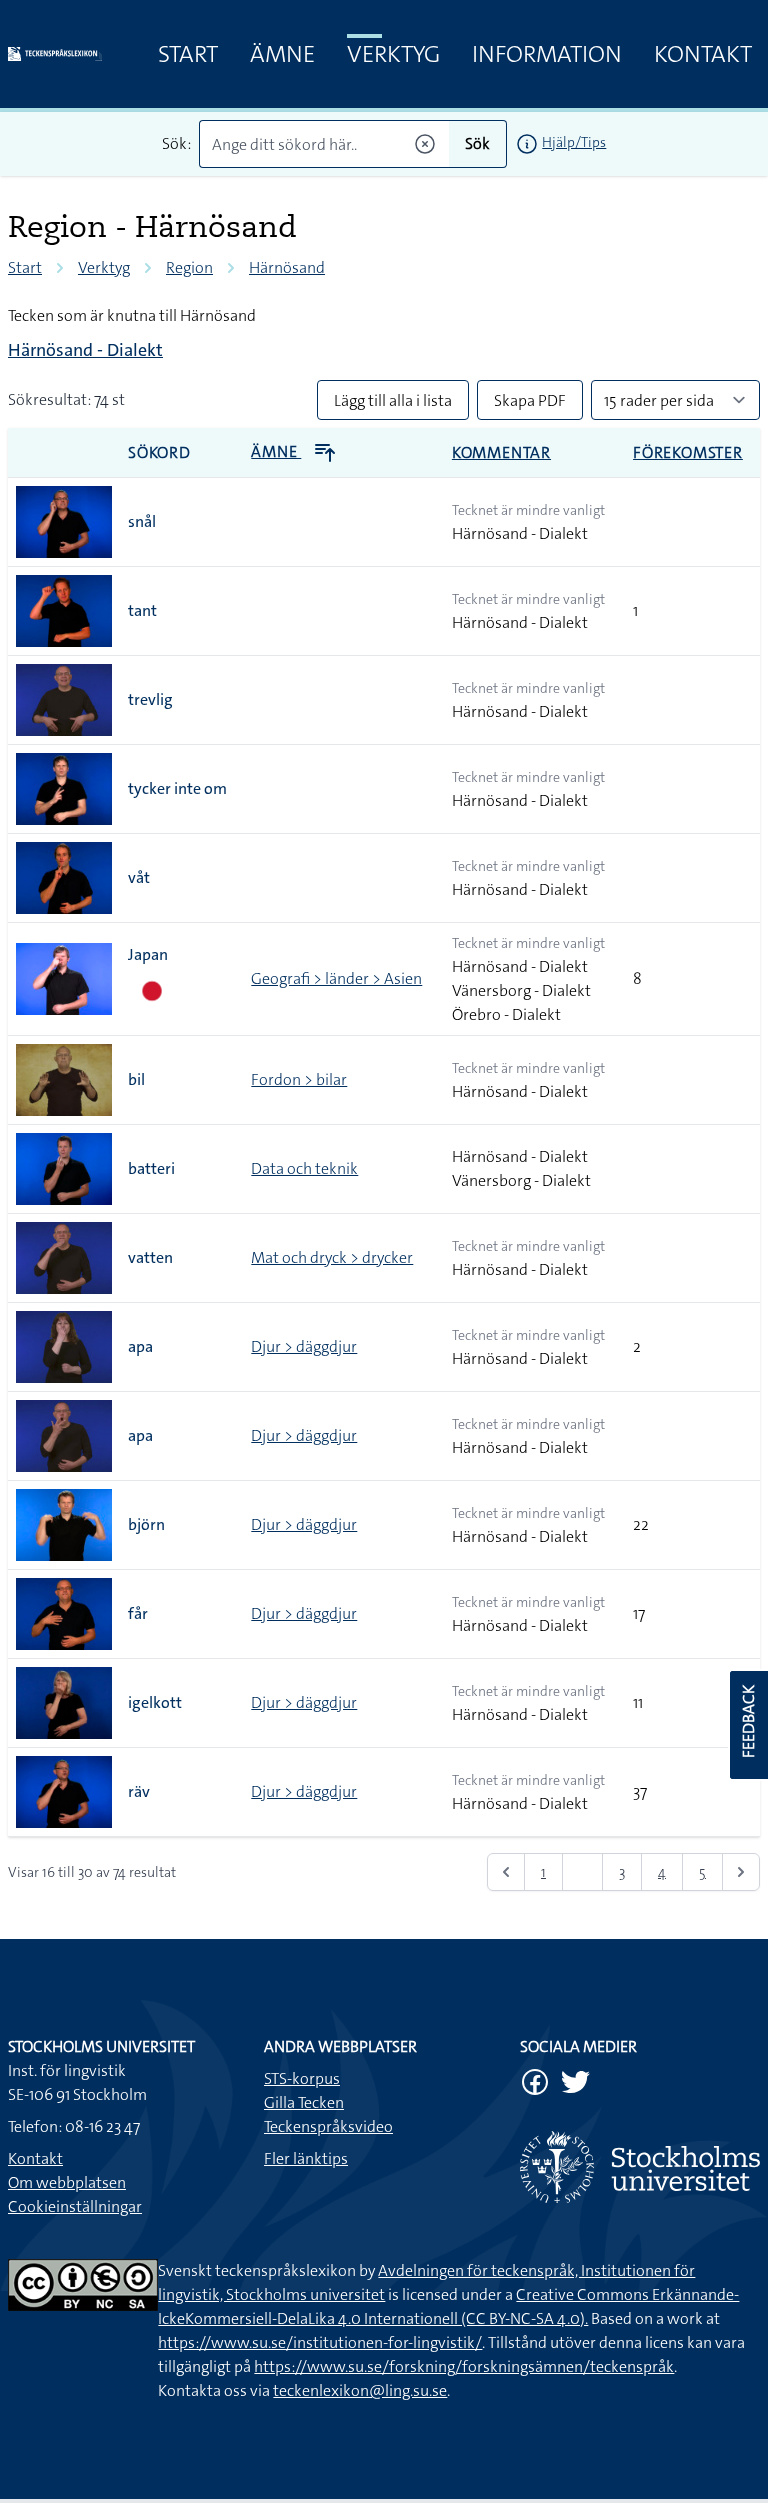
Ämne (282, 54)
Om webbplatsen (67, 2182)
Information (547, 54)
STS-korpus (302, 2078)
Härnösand (287, 267)
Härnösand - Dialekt (85, 350)
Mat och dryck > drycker (332, 1257)
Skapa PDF (530, 400)
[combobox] (324, 144)
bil (136, 1079)
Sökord (159, 452)
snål (142, 521)
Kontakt (703, 54)
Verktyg (393, 54)
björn (146, 1524)
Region (189, 267)
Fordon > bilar (299, 1079)
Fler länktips (306, 2158)
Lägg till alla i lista (393, 400)
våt (139, 877)
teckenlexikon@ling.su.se (360, 2390)
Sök (477, 143)
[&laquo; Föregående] (506, 1872)
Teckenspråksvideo (328, 2126)
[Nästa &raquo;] (741, 1872)
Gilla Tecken (304, 2102)
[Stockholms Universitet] (640, 2167)
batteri (151, 1168)
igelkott (155, 1702)
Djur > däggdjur (304, 1346)
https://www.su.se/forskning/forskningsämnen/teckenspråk (464, 2366)
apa (140, 1346)
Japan (148, 954)
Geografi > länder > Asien (336, 978)
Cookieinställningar (75, 2206)
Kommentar (501, 452)
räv (139, 1791)
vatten (150, 1257)
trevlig (150, 699)
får (138, 1613)
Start (188, 54)
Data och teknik (304, 1168)
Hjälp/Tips (574, 142)
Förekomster (688, 452)
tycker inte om (177, 788)
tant (142, 610)
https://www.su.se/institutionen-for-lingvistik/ (320, 2342)
